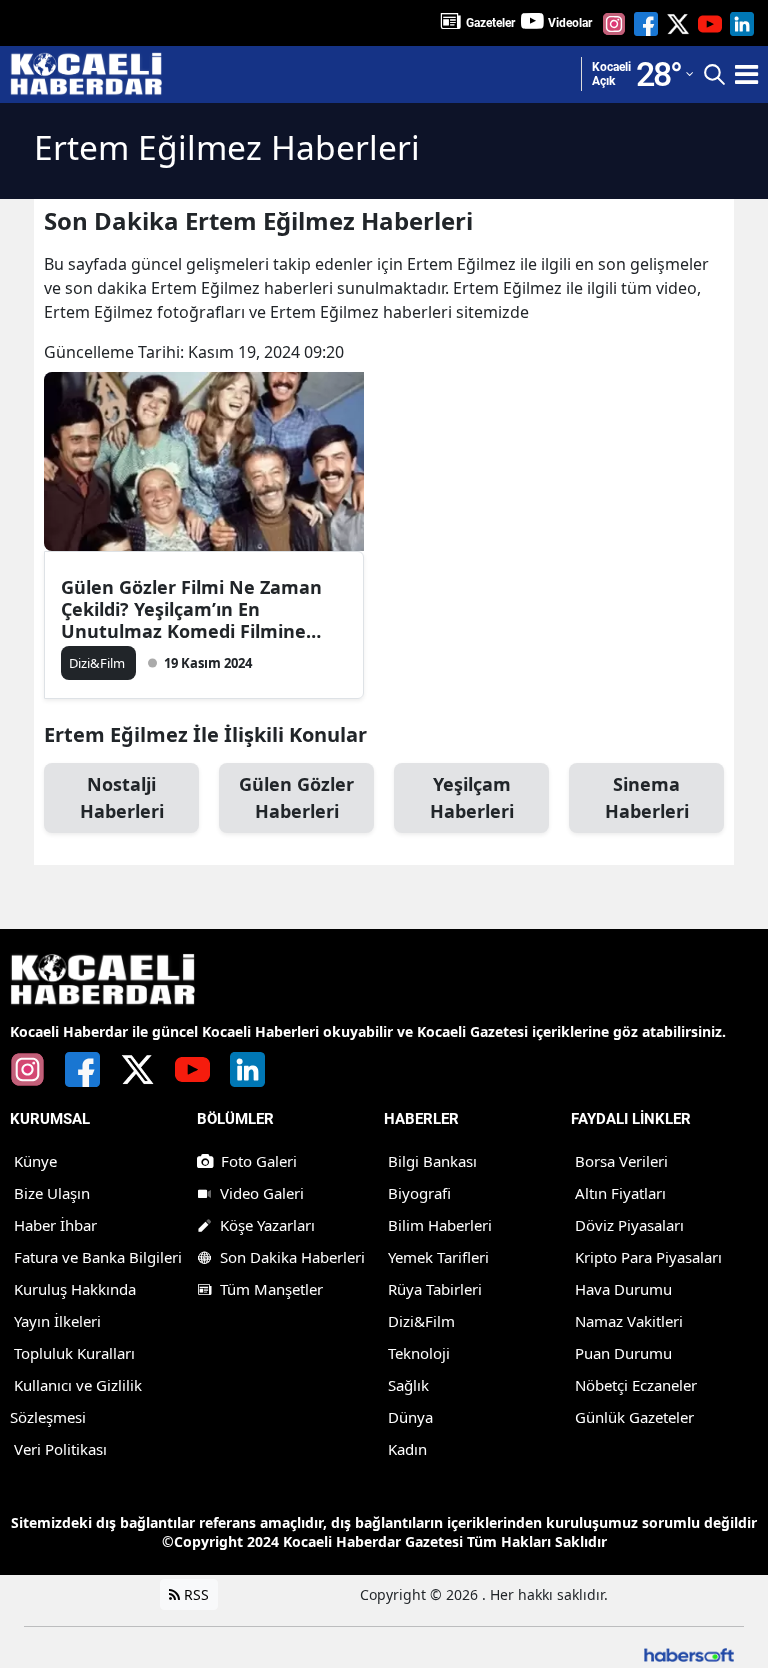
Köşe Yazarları (267, 1225)
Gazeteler (490, 23)
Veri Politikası (60, 1449)
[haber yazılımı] (689, 1653)
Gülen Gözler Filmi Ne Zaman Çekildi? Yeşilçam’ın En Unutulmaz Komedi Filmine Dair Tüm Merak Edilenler (191, 609)
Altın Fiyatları (620, 1193)
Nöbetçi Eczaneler (636, 1385)
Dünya (410, 1417)
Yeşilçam (472, 797)
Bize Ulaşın (52, 1193)
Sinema (647, 797)
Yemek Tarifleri (438, 1257)
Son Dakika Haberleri (292, 1257)
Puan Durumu (623, 1353)
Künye (35, 1161)
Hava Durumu (623, 1289)
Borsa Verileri (621, 1161)
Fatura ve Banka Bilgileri (98, 1257)
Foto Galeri (259, 1161)
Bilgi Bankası (432, 1161)
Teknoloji (419, 1353)
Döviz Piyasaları (629, 1225)
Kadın (407, 1449)
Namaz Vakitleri (629, 1321)
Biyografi (419, 1193)
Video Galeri (262, 1193)
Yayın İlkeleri (57, 1321)
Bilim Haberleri (440, 1225)
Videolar (570, 23)
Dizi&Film (421, 1321)
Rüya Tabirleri (435, 1289)
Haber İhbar (55, 1225)
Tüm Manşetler (271, 1289)
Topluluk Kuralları (74, 1353)
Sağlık (408, 1385)
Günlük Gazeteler (634, 1417)
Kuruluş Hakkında (75, 1289)
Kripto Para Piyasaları (648, 1257)
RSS (194, 1594)
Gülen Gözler (296, 797)
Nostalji (122, 797)
